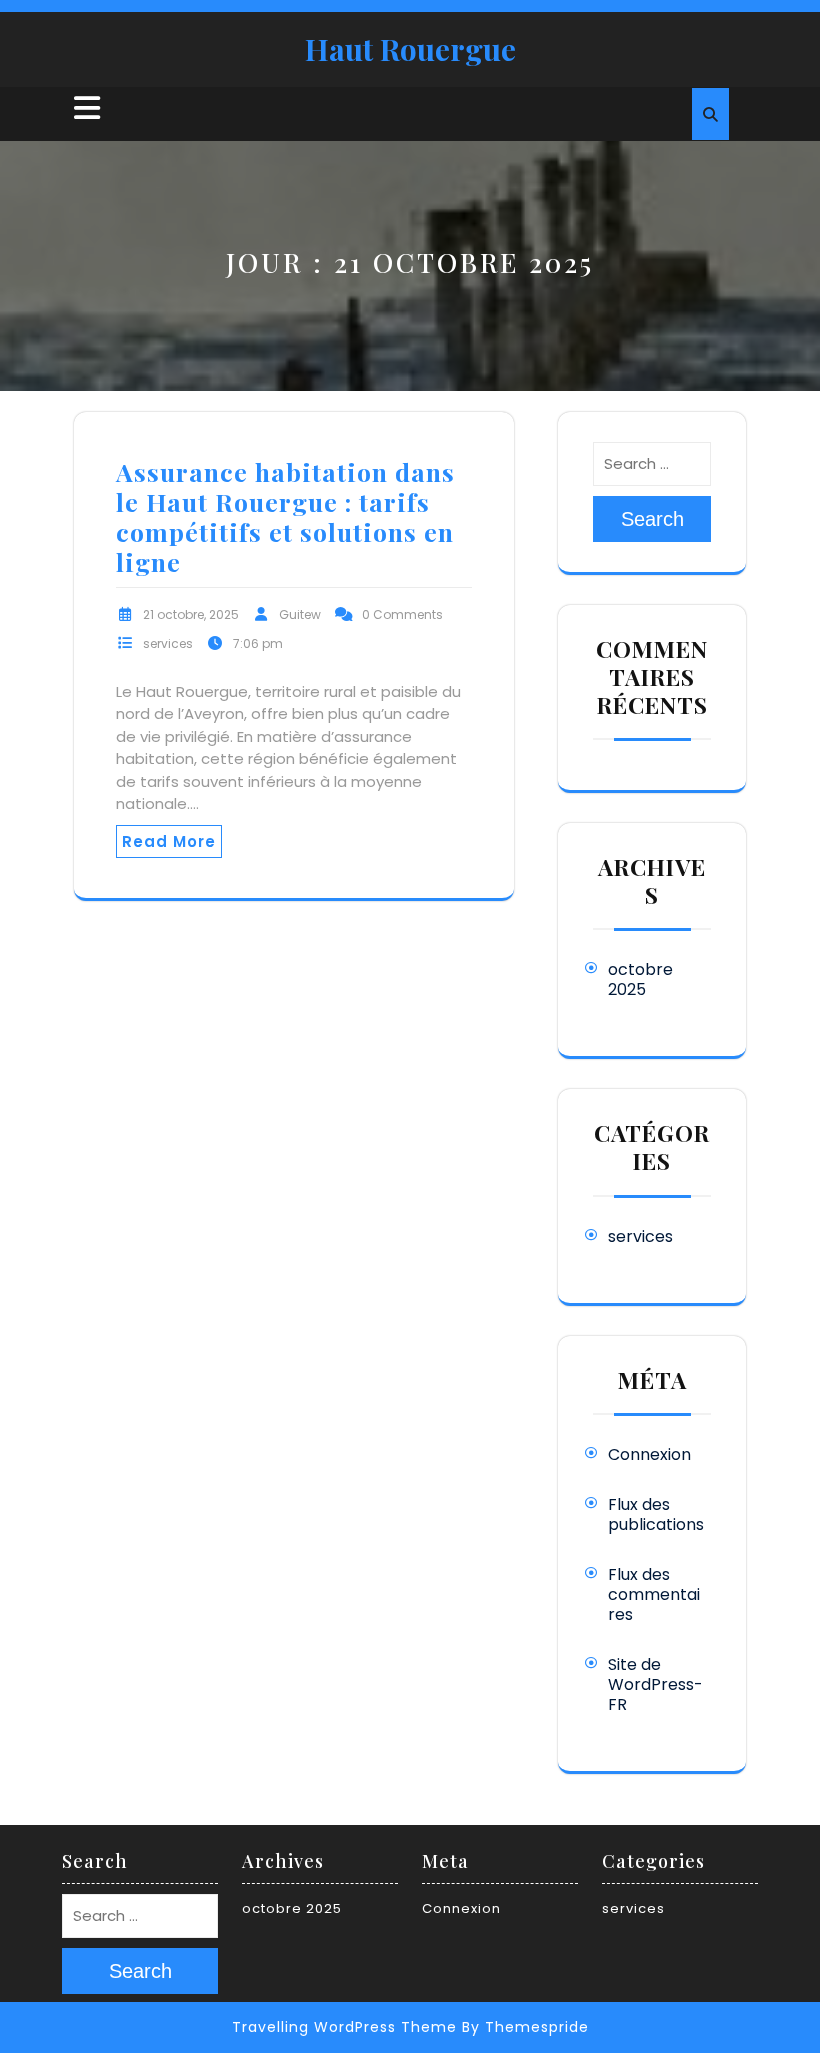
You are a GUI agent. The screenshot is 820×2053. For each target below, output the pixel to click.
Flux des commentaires (654, 1594)
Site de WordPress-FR (655, 1684)
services (168, 643)
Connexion (649, 1454)
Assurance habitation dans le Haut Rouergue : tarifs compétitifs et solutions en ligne (285, 516)
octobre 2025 (640, 979)
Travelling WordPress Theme (344, 2027)
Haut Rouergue (410, 49)
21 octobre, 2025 (191, 614)
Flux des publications (656, 1514)
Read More (169, 841)
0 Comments (402, 614)
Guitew (300, 614)
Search (652, 519)
